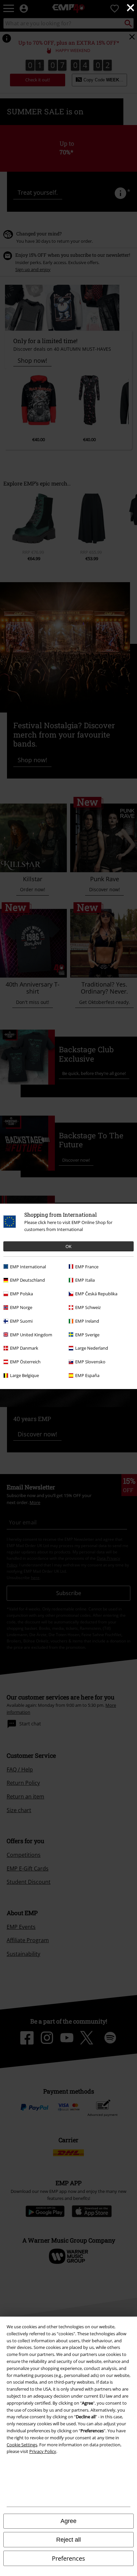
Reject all (68, 2540)
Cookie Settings (22, 2445)
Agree (68, 2521)
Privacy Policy (43, 2451)
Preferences (68, 2558)
